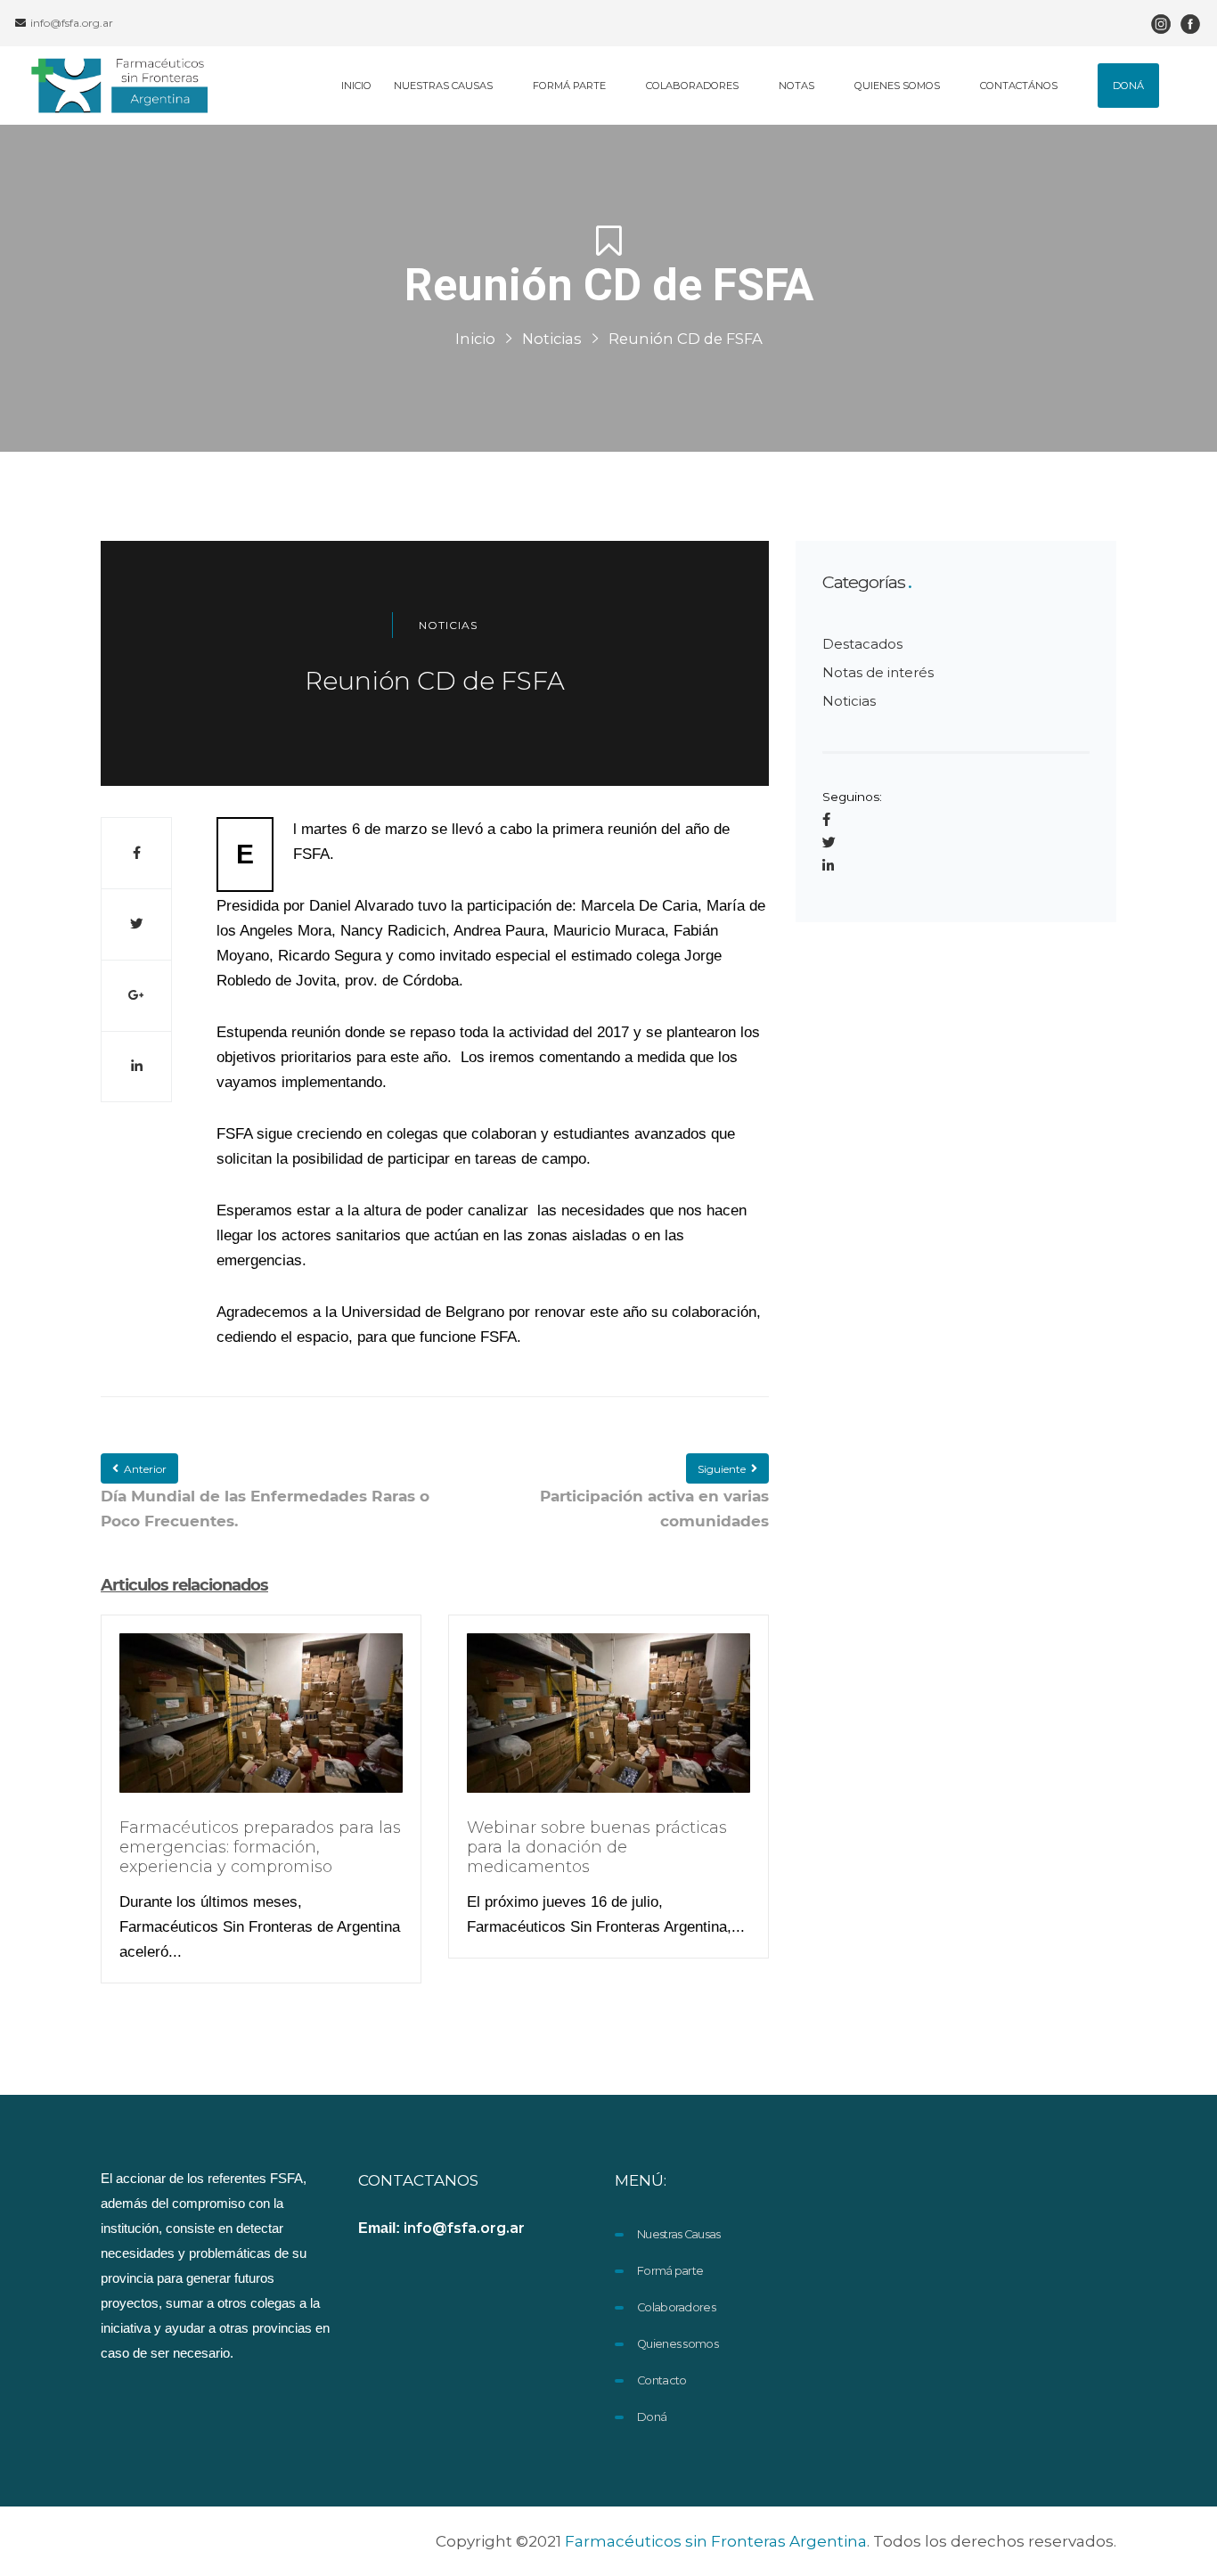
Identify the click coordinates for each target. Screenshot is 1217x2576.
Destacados (862, 644)
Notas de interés (878, 672)
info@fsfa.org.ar (70, 23)
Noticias (552, 339)
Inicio (475, 339)
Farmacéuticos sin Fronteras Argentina (716, 2541)
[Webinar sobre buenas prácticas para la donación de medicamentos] (608, 1724)
